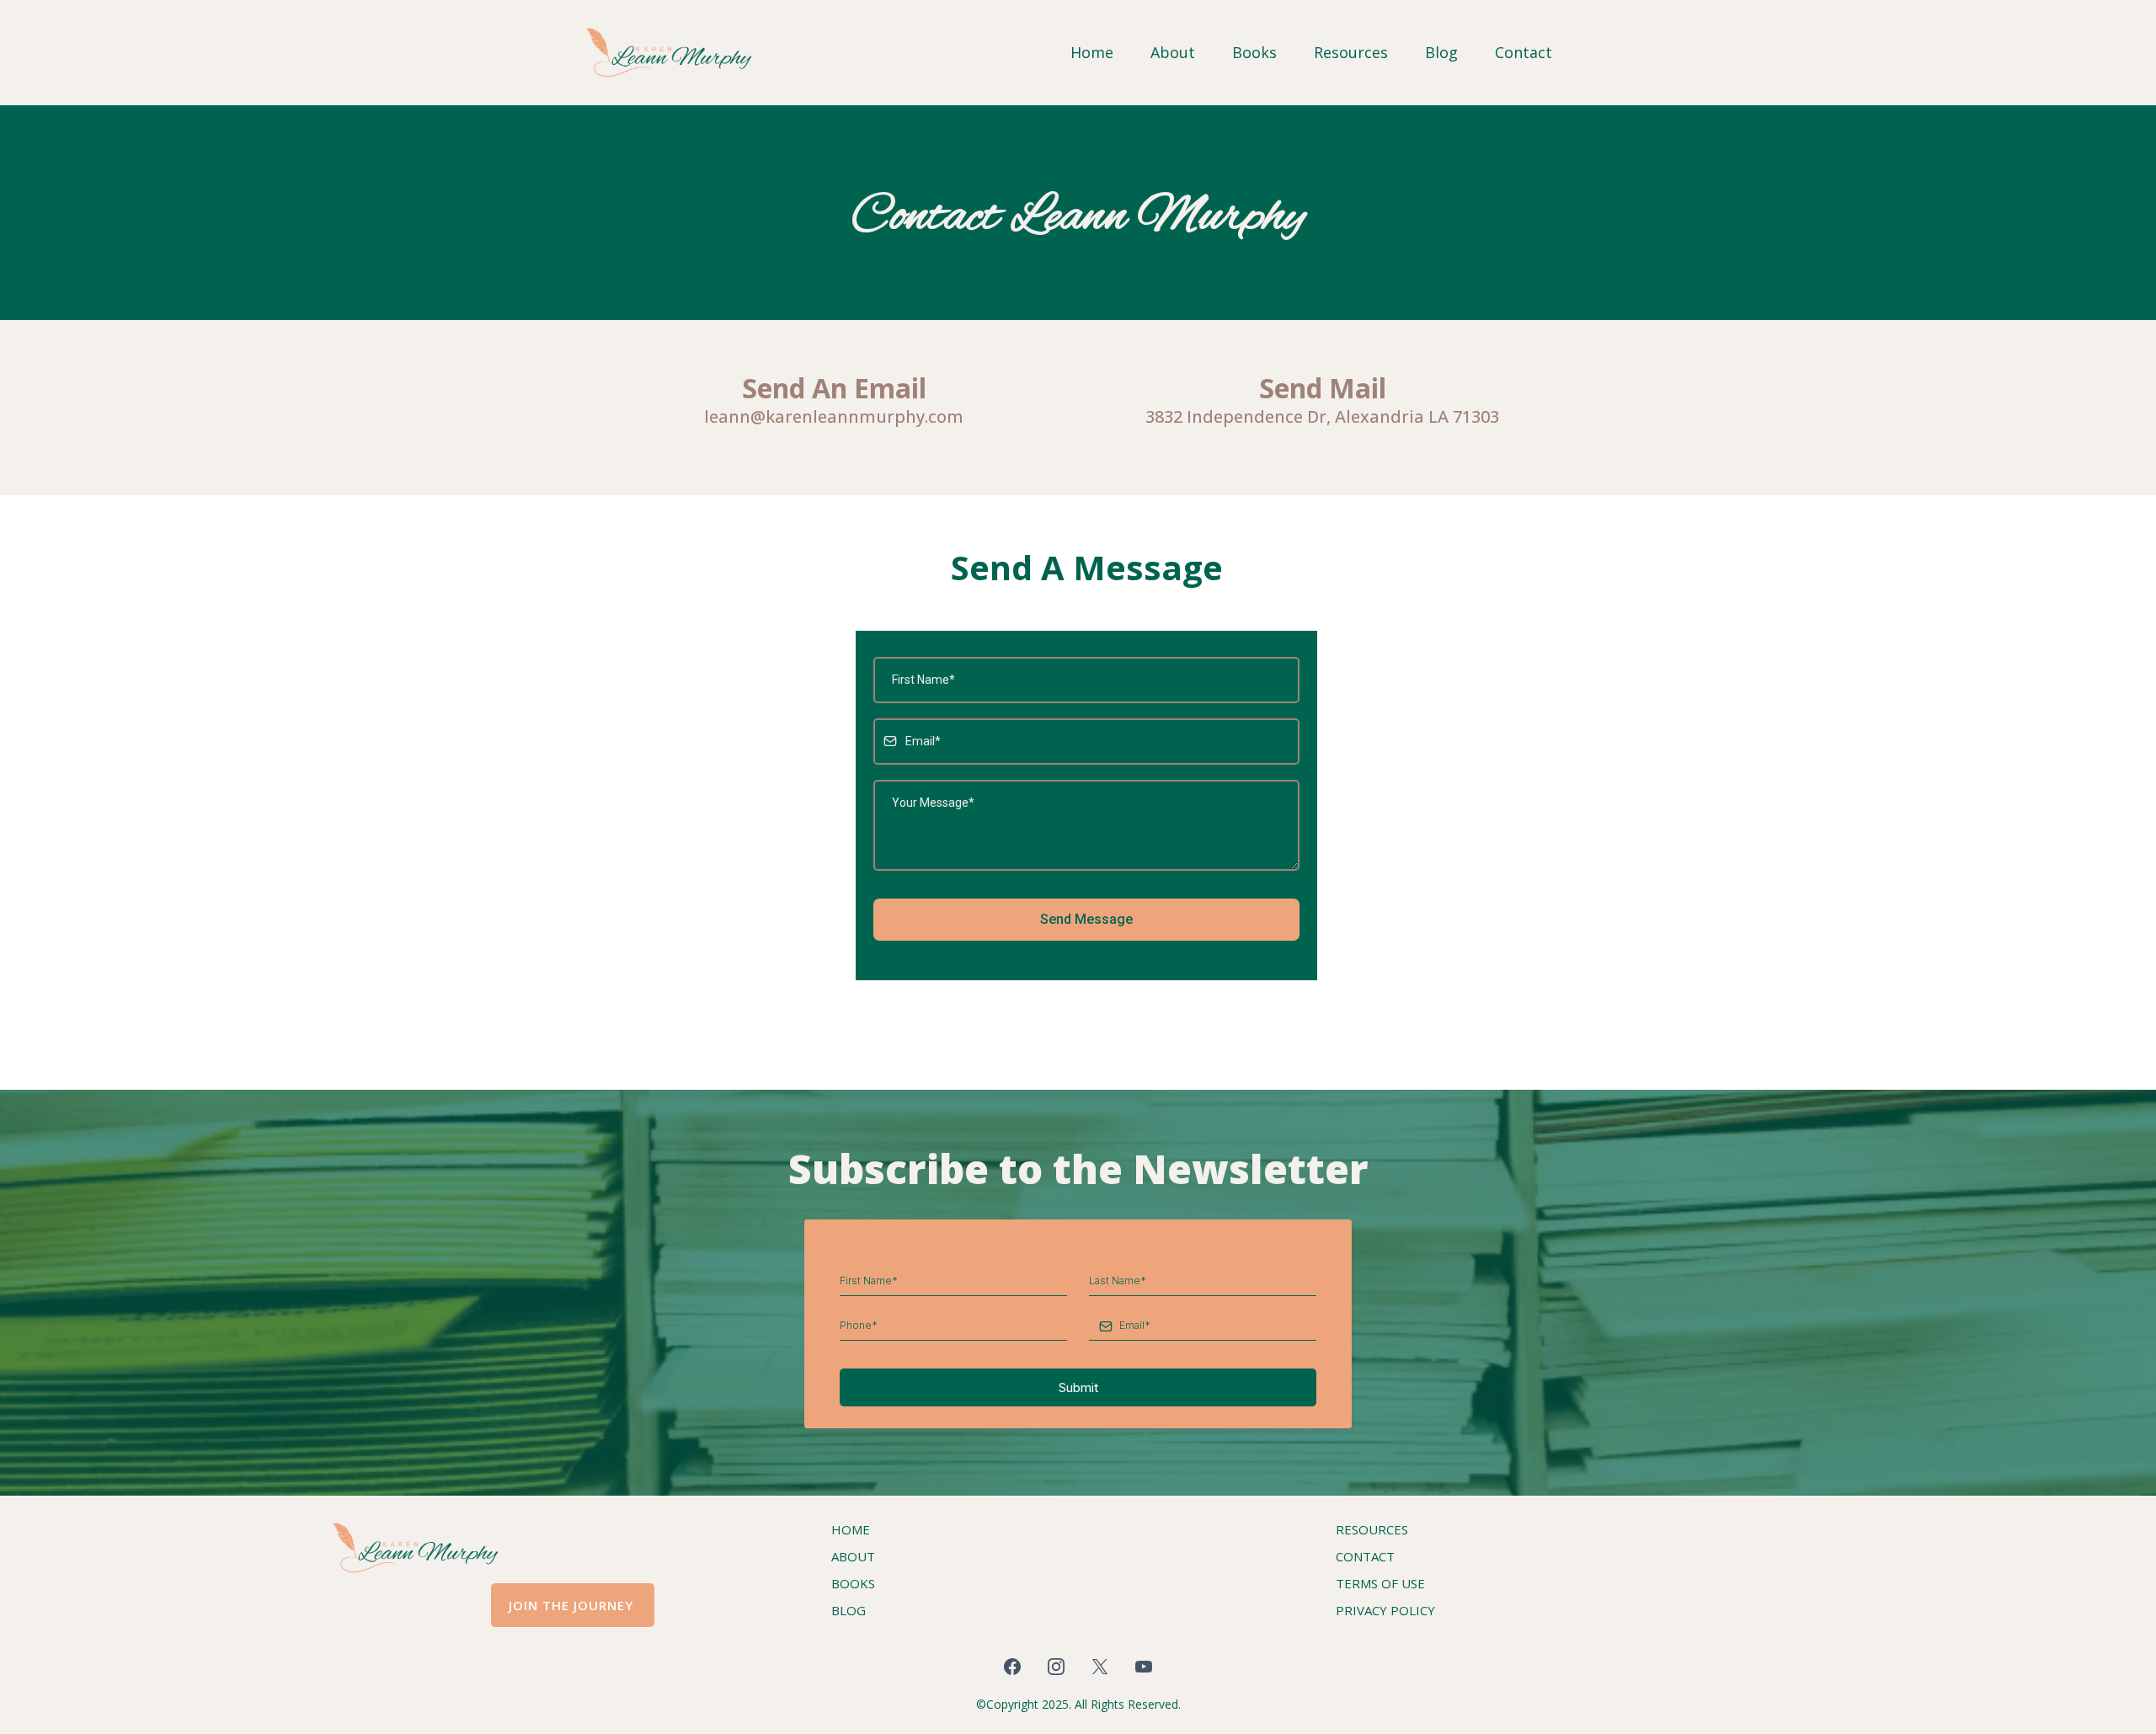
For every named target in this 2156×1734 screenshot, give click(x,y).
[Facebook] (1012, 1667)
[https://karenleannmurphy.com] (670, 52)
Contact (1524, 52)
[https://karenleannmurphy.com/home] (534, 1547)
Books (1254, 52)
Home (1092, 52)
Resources (1351, 52)
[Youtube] (1144, 1667)
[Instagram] (1056, 1667)
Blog (1441, 52)
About (1173, 52)
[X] (1100, 1667)
